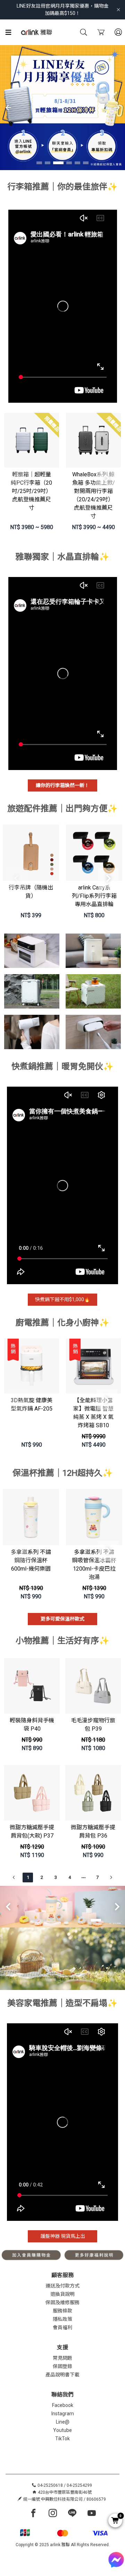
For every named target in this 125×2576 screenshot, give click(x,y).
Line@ (63, 2422)
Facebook (63, 2405)
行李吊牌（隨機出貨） (31, 892)
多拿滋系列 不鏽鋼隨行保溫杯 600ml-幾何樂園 (31, 1560)
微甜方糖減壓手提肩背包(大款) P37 (32, 1831)
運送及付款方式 (62, 2286)
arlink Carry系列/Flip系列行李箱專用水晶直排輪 (94, 896)
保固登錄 (62, 2366)
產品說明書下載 (62, 2375)
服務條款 (62, 2311)
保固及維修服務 (62, 2302)
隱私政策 (62, 2319)
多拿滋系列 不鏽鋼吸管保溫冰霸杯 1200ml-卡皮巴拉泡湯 (94, 1565)
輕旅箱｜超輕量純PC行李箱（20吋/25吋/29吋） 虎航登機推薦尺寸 (31, 491)
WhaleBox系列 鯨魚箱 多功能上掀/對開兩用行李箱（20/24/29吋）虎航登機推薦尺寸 (94, 495)
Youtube (62, 2430)
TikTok (62, 2439)
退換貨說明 (62, 2294)
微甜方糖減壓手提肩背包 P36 (93, 1831)
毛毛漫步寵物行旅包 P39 (93, 1725)
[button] (39, 163)
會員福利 (62, 2327)
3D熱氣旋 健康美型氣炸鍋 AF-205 (32, 1404)
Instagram (63, 2414)
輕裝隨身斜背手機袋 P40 (32, 1725)
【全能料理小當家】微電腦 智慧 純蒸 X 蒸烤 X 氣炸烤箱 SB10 (93, 1413)
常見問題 (62, 2358)
